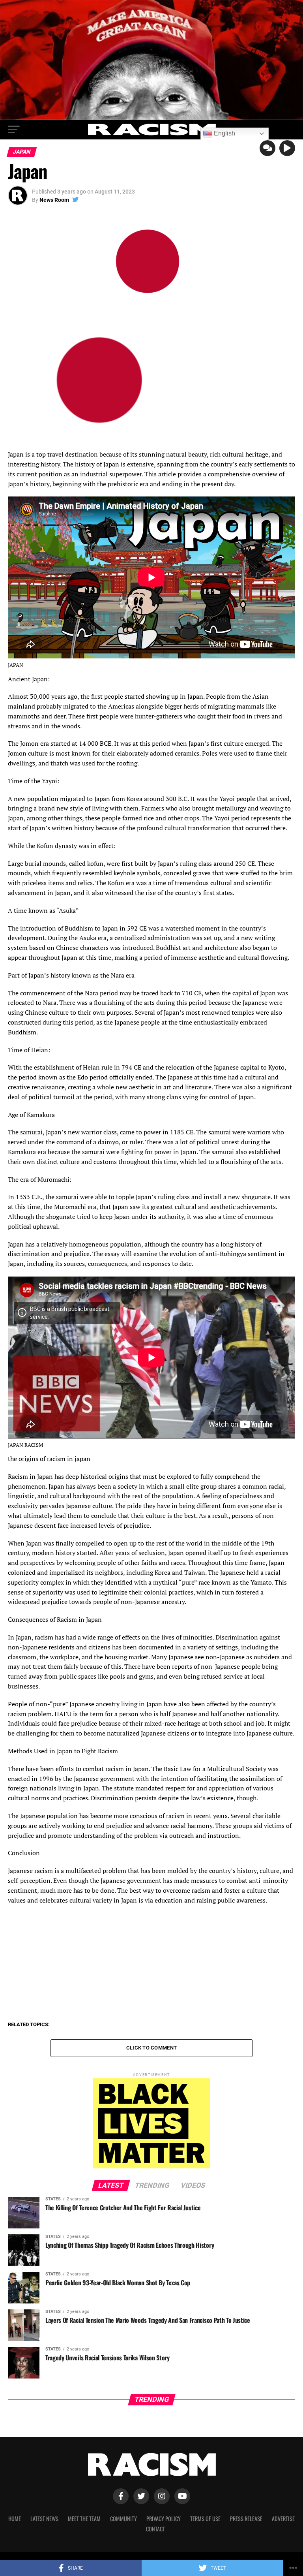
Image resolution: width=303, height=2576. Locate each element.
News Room (54, 200)
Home (15, 2519)
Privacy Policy (164, 2519)
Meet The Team (84, 2519)
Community (123, 2519)
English (224, 133)
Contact (155, 2529)
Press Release (246, 2519)
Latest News (44, 2519)
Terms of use (205, 2519)
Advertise (283, 2519)
